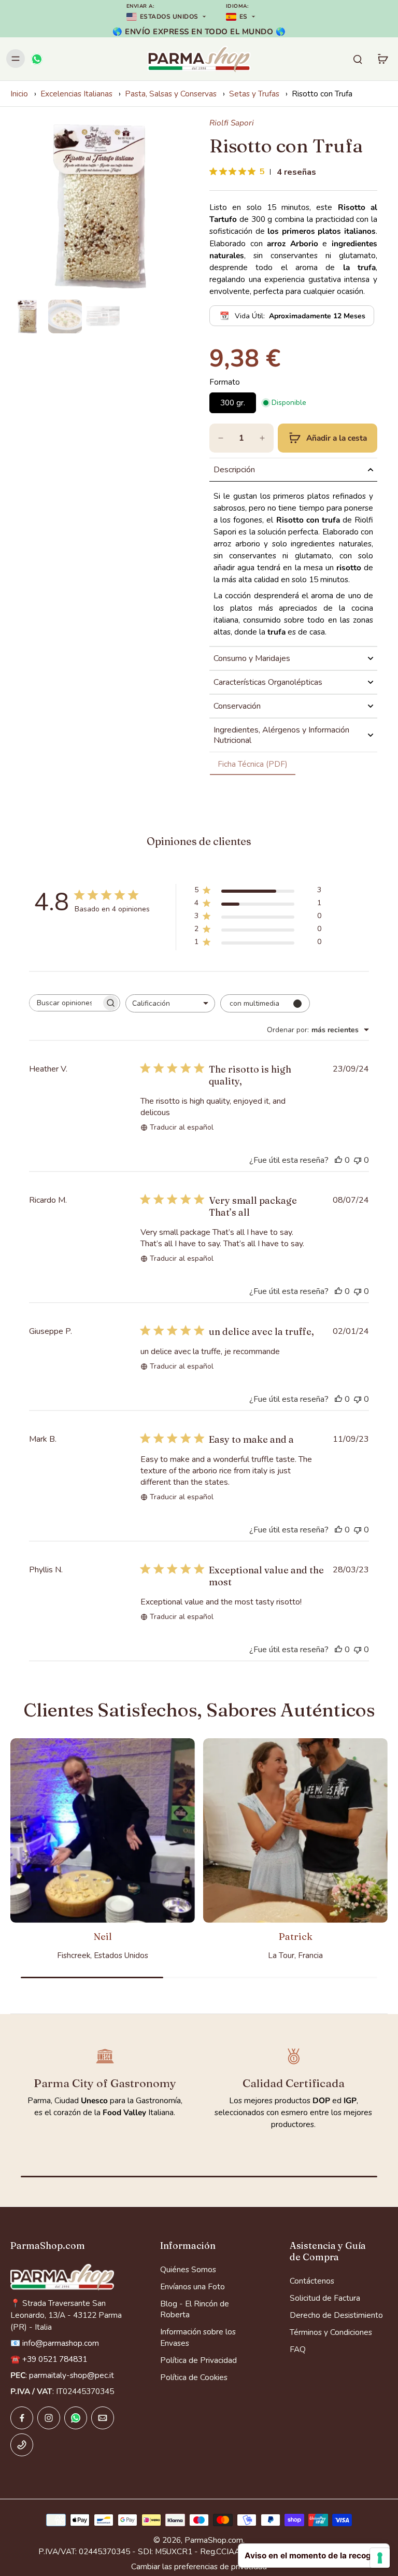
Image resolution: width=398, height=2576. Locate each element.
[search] (358, 59)
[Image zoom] (99, 206)
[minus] (221, 438)
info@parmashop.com (61, 2343)
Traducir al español (182, 1127)
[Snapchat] (76, 2418)
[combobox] (170, 1003)
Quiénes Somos (188, 2269)
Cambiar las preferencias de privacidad (199, 2566)
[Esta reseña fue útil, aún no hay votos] (338, 1160)
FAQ (298, 2349)
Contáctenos (312, 2281)
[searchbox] (65, 1003)
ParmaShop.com (214, 2540)
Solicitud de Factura (325, 2298)
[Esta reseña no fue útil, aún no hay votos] (358, 1160)
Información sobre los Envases (198, 2337)
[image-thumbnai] (27, 316)
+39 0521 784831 (55, 2359)
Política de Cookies (194, 2377)
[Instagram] (49, 2418)
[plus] (262, 438)
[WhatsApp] (36, 59)
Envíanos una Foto (193, 2286)
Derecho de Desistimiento (336, 2315)
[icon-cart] (382, 59)
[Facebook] (22, 2418)
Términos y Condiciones (331, 2332)
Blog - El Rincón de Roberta (195, 2309)
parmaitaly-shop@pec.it (72, 2375)
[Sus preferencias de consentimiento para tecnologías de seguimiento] (380, 2558)
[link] (253, 764)
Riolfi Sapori (232, 123)
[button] (328, 438)
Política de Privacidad (198, 2360)
